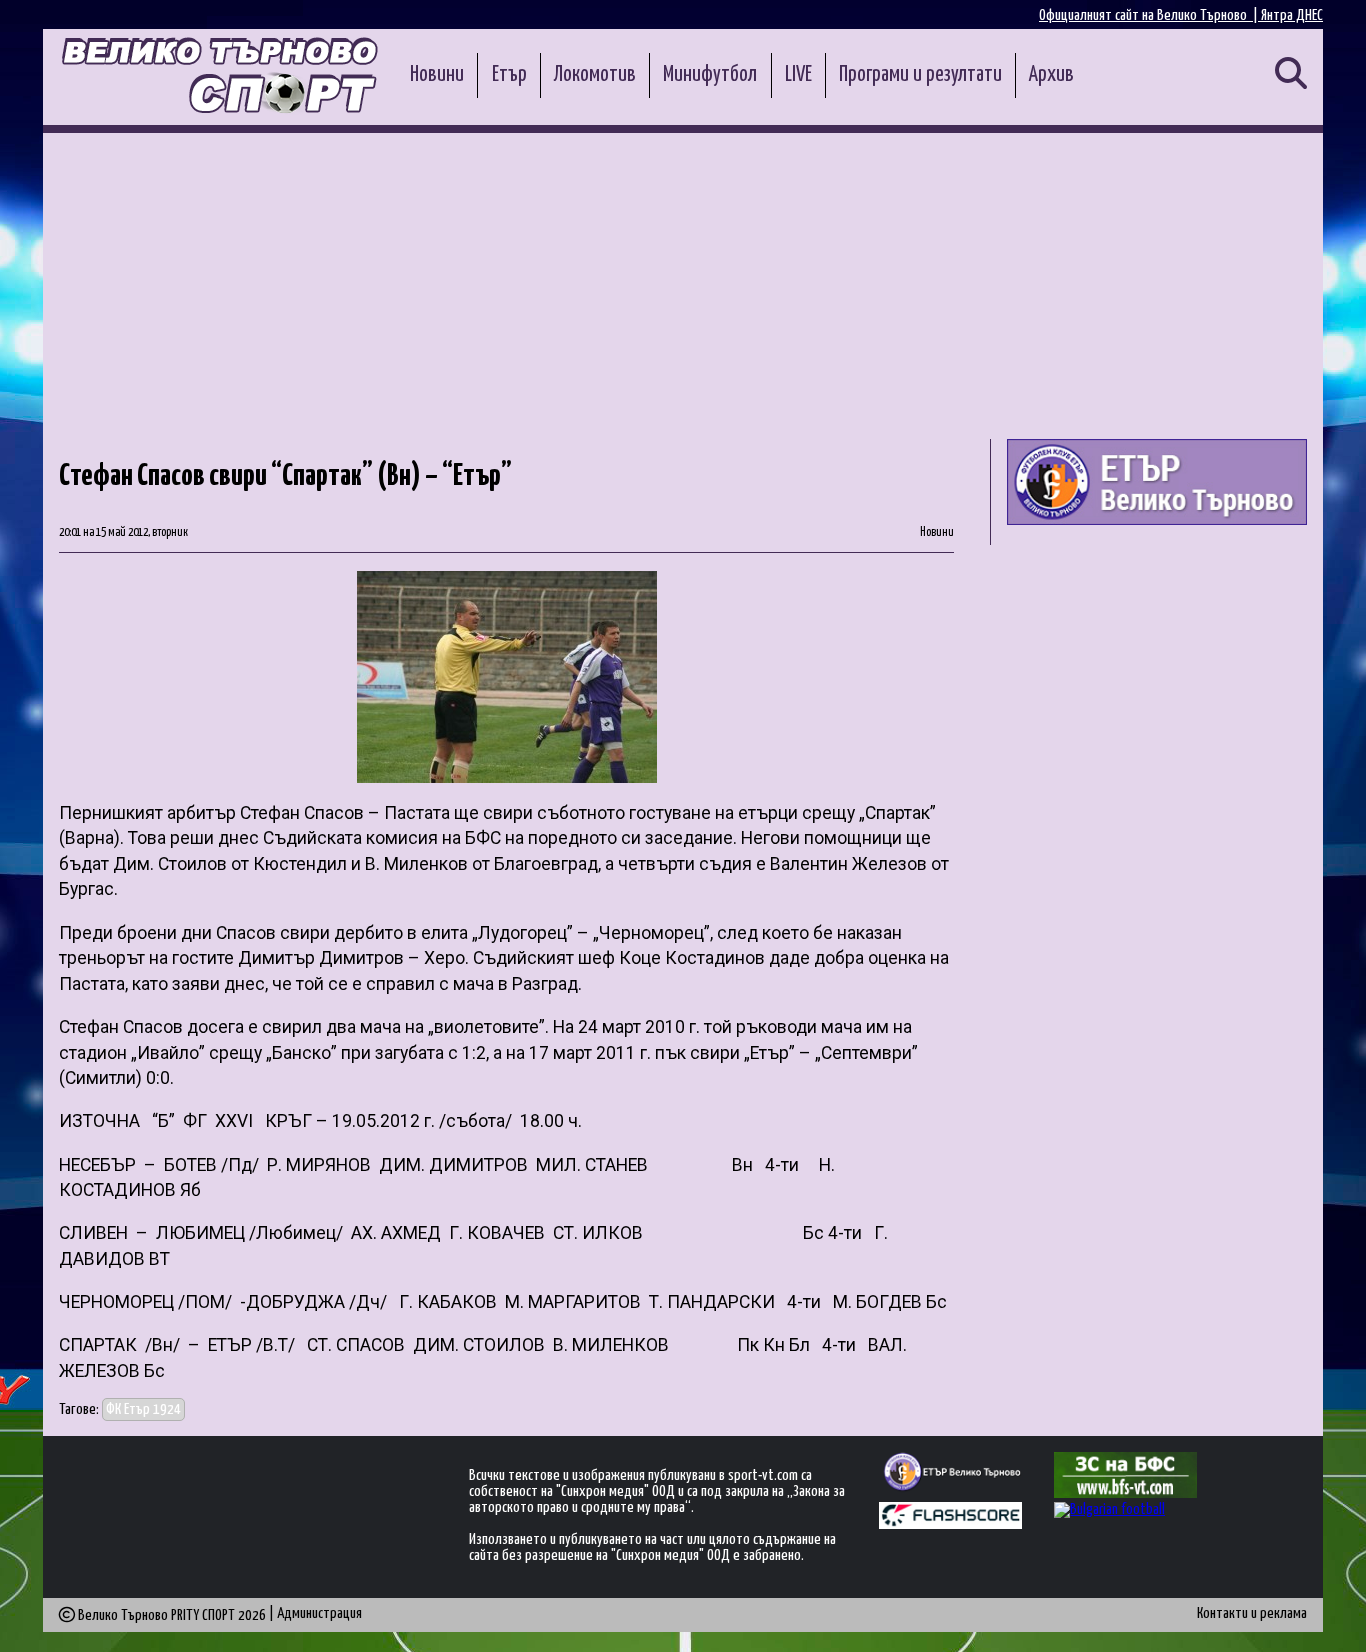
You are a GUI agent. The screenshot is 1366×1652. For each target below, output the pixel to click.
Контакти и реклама (1252, 1613)
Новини (437, 75)
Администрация (319, 1613)
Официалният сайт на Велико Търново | (1150, 15)
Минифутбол (710, 75)
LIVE (798, 75)
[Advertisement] (683, 283)
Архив (1051, 75)
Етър (509, 75)
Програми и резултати (920, 75)
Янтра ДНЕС (1292, 15)
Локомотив (595, 75)
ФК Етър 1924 (143, 1409)
